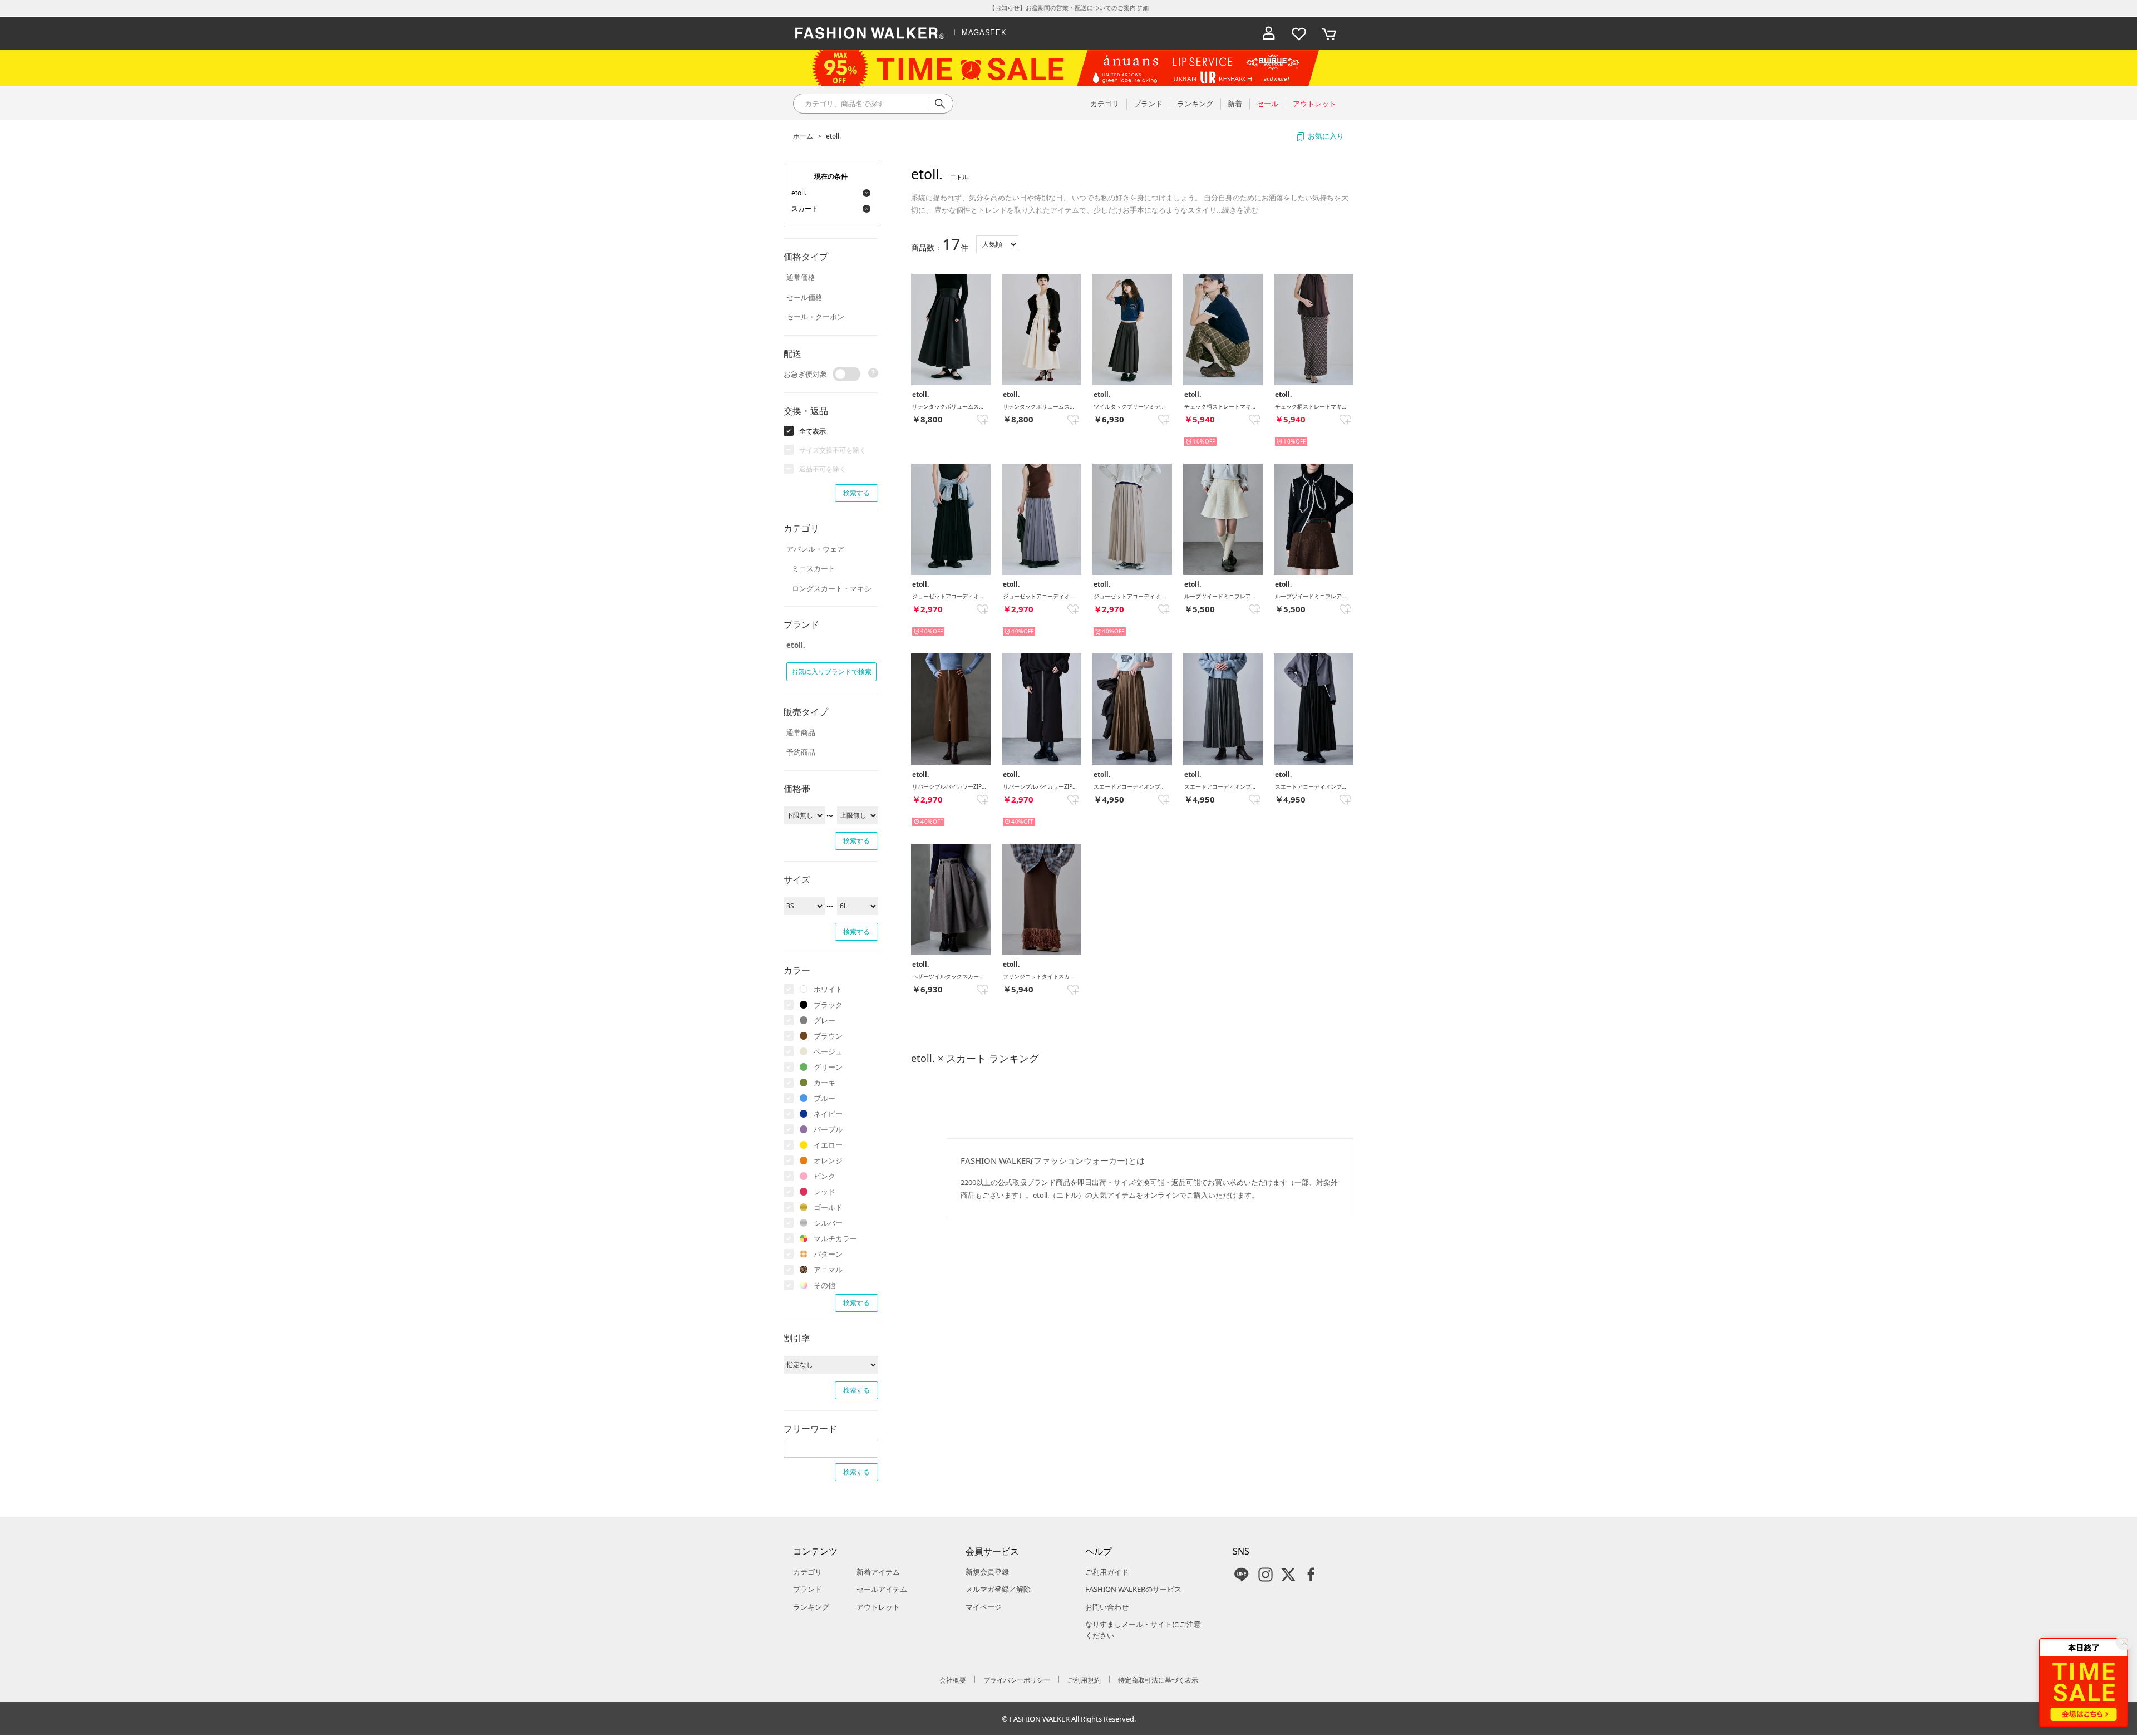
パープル (828, 1129)
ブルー (824, 1098)
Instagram (1266, 1575)
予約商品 (801, 752)
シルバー (828, 1223)
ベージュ (828, 1051)
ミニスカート (814, 568)
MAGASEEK (984, 33)
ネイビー (828, 1114)
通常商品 (801, 732)
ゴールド (828, 1207)
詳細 (1143, 8)
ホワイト (828, 989)
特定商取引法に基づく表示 (1158, 1680)
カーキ (824, 1083)
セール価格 (804, 297)
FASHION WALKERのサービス (1133, 1589)
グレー (824, 1020)
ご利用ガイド (1107, 1572)
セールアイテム (882, 1589)
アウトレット (878, 1607)
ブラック (828, 1005)
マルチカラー (835, 1238)
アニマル (828, 1270)
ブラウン (828, 1036)
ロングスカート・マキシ (832, 588)
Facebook (1311, 1575)
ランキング (811, 1607)
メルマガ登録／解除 (998, 1589)
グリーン (828, 1067)
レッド (824, 1192)
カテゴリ (807, 1572)
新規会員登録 (987, 1572)
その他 (824, 1285)
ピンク (824, 1176)
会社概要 (953, 1680)
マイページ (984, 1607)
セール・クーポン (815, 317)
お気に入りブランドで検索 (831, 672)
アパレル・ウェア (815, 549)
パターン (828, 1254)
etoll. (833, 136)
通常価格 (801, 277)
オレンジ (828, 1160)
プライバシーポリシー (1017, 1680)
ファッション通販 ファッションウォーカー (870, 33)
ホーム (803, 136)
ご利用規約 (1084, 1680)
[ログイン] (1269, 33)
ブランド (807, 1589)
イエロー (828, 1145)
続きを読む (1240, 210)
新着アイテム (878, 1572)
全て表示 (813, 431)
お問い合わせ (1107, 1607)
